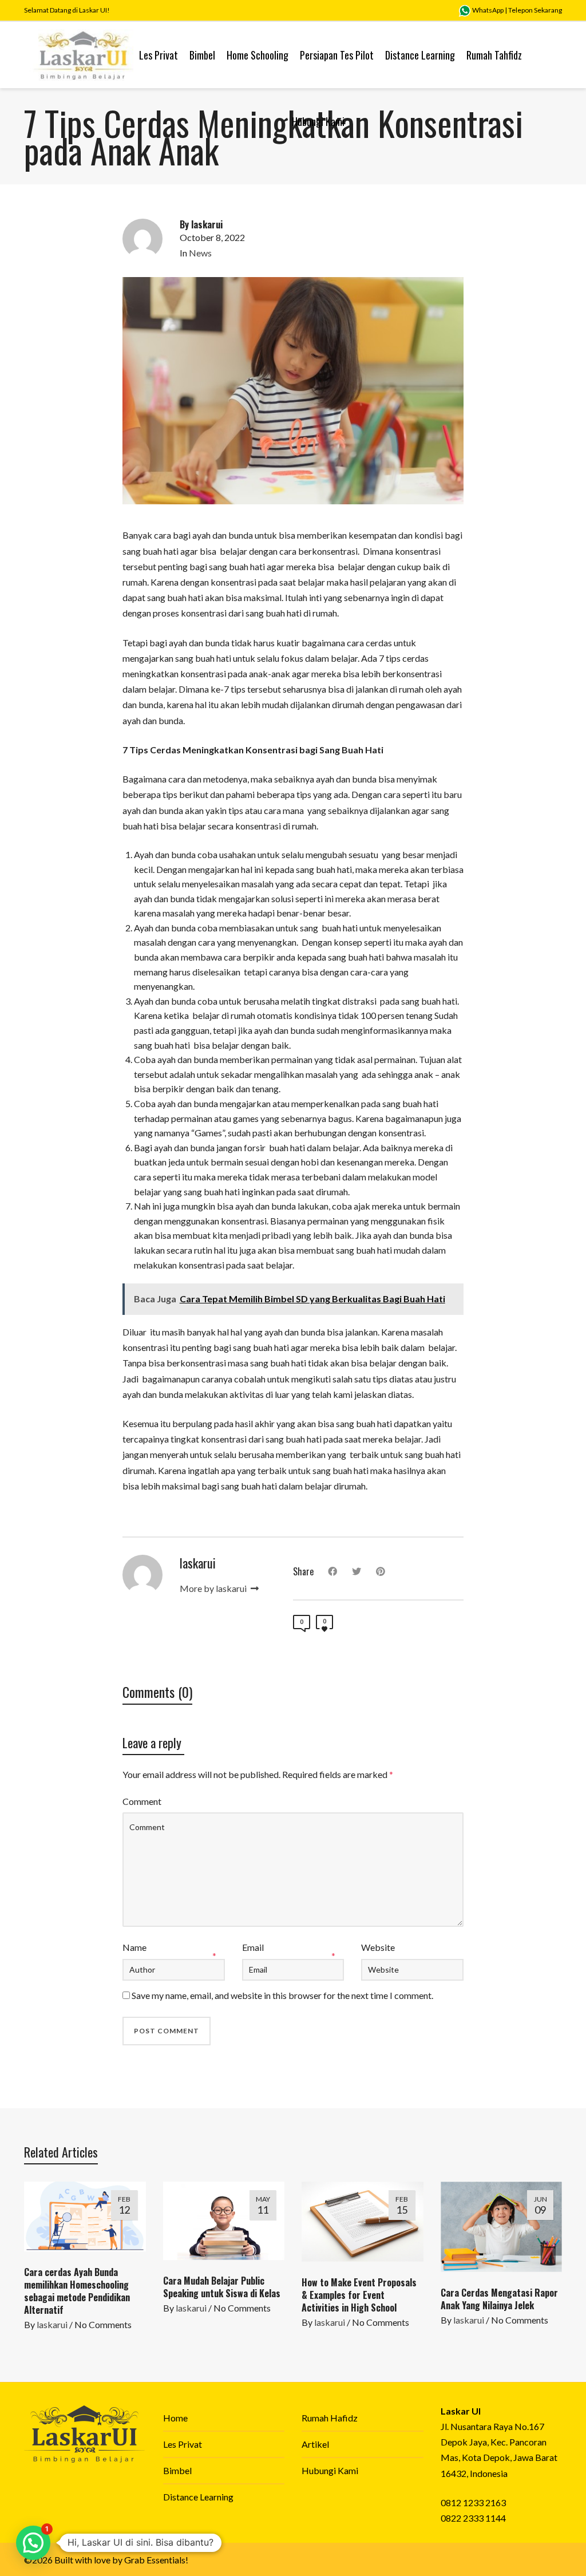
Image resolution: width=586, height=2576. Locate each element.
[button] (33, 2543)
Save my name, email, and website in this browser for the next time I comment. (282, 1995)
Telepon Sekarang (535, 10)
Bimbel (177, 2470)
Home (175, 2418)
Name (134, 1947)
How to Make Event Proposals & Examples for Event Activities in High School (359, 2295)
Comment (142, 1801)
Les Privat (183, 2444)
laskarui (52, 2324)
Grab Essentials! (156, 2560)
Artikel (315, 2444)
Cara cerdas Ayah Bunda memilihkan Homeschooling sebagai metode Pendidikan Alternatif (77, 2291)
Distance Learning (198, 2497)
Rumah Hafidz (330, 2418)
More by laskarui (214, 1588)
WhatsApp (487, 10)
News (200, 253)
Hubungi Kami (330, 2470)
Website (378, 1947)
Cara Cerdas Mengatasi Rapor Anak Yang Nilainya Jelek (499, 2299)
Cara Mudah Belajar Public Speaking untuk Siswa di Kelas (222, 2287)
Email (253, 1947)
